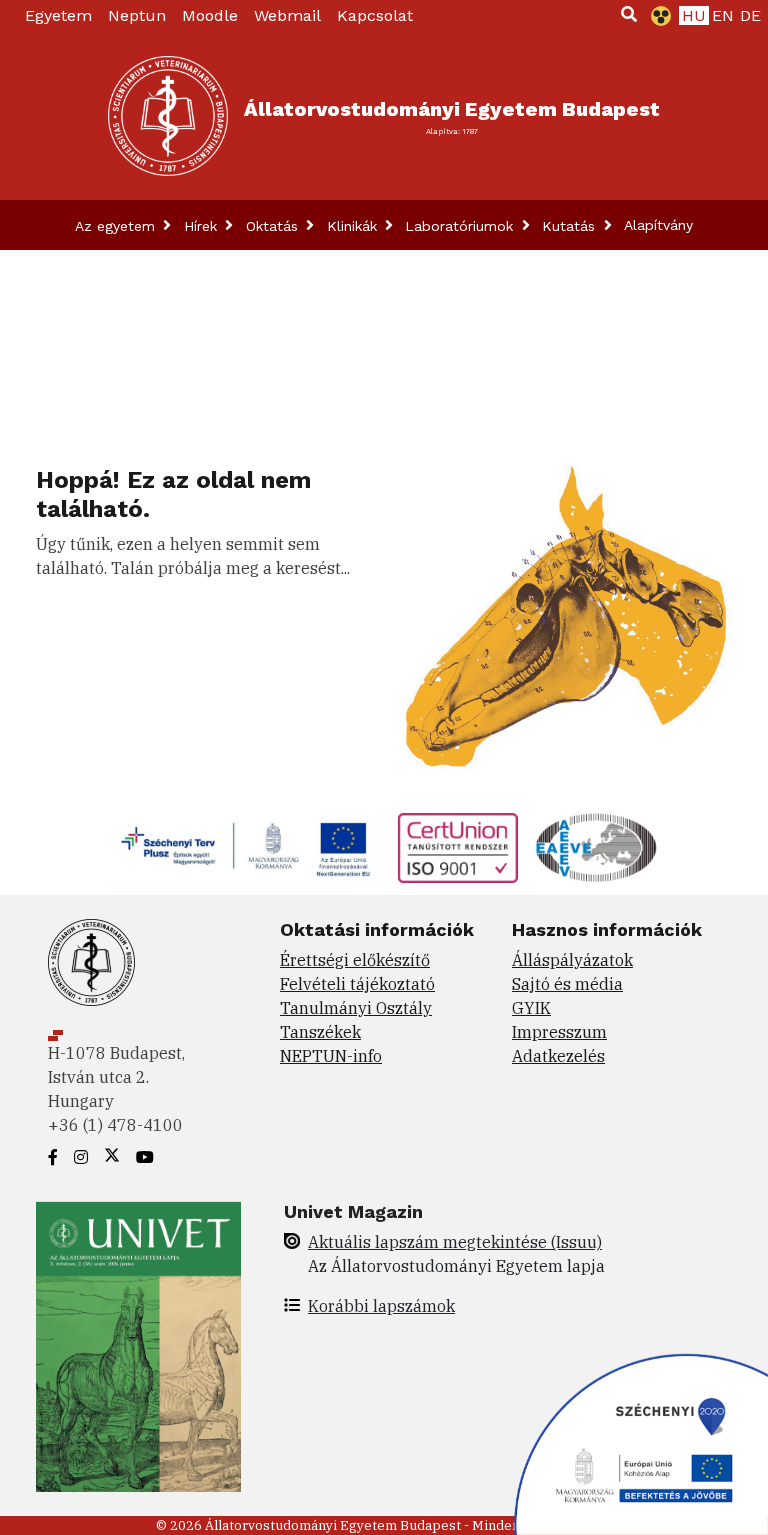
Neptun (137, 15)
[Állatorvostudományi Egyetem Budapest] (168, 116)
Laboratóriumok (461, 226)
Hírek (203, 226)
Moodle (210, 15)
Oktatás (274, 226)
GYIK (531, 1008)
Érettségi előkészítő (355, 960)
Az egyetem (117, 226)
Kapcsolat (375, 15)
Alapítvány (658, 225)
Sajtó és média (567, 984)
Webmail (287, 15)
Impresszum (559, 1032)
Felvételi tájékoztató (357, 984)
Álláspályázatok (572, 960)
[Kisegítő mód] (657, 16)
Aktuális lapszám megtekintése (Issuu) (455, 1242)
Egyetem (58, 15)
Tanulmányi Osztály (356, 1008)
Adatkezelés (558, 1056)
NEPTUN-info (331, 1056)
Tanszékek (320, 1032)
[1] (629, 14)
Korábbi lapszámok (381, 1306)
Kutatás (571, 226)
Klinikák (354, 226)
